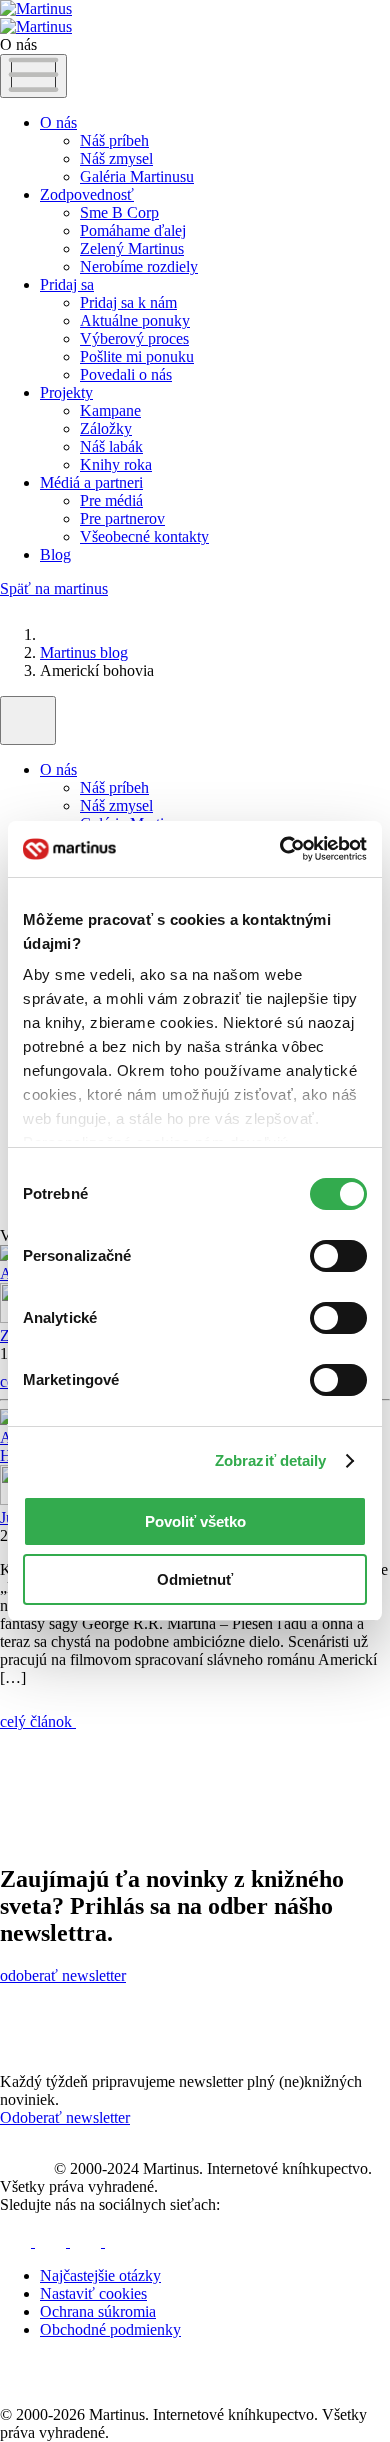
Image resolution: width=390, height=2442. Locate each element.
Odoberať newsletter (65, 2117)
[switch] (338, 1256)
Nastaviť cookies (93, 2293)
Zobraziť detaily (271, 1460)
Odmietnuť (195, 1579)
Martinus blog (84, 652)
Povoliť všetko (195, 1521)
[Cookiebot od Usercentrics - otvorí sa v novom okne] (280, 849)
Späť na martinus (54, 588)
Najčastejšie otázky (100, 2275)
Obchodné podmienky (110, 2329)
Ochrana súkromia (98, 2311)
